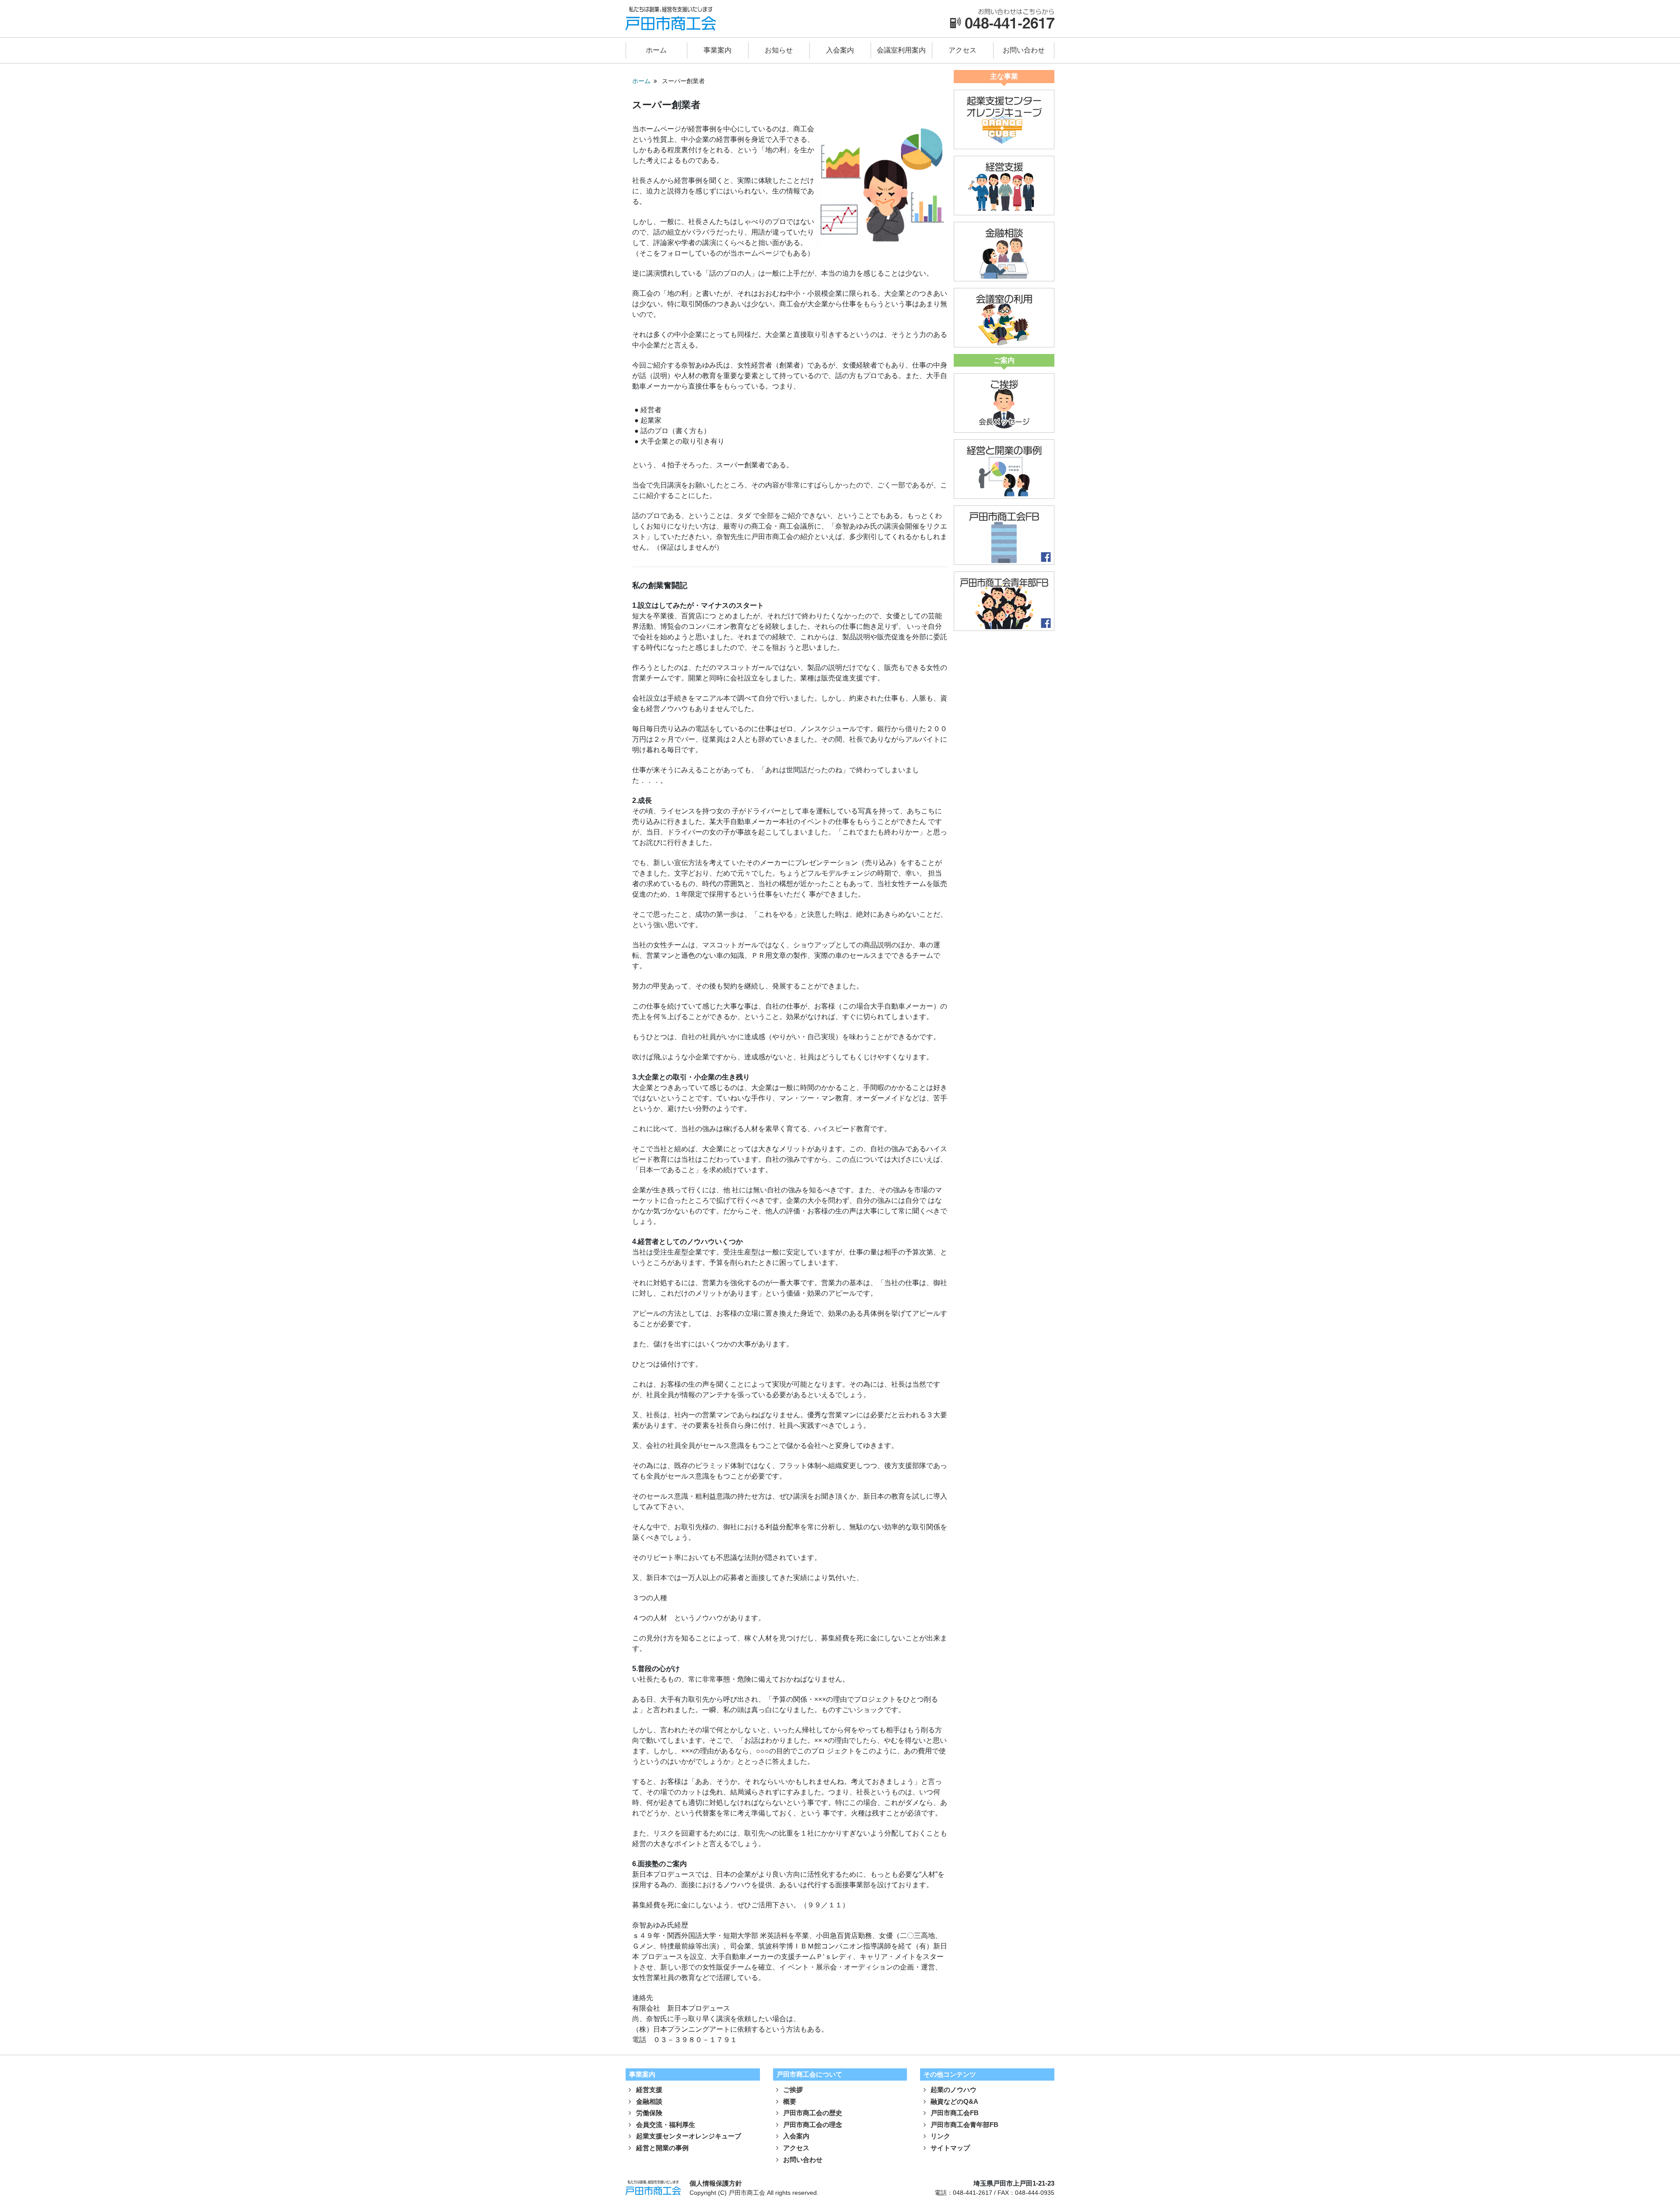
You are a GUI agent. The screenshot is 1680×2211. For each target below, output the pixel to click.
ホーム (656, 50)
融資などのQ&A (954, 2101)
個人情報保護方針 (716, 2183)
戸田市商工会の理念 (812, 2125)
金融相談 (648, 2101)
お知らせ (779, 50)
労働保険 (648, 2113)
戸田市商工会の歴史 (812, 2113)
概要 (789, 2101)
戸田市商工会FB (954, 2113)
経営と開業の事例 (661, 2148)
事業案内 (717, 50)
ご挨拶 (792, 2090)
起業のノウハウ (953, 2090)
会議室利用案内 (901, 50)
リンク (940, 2136)
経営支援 (648, 2090)
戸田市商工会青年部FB (964, 2125)
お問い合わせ (1024, 50)
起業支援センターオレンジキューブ (688, 2136)
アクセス (962, 50)
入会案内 (840, 50)
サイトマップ (949, 2148)
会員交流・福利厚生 (665, 2125)
